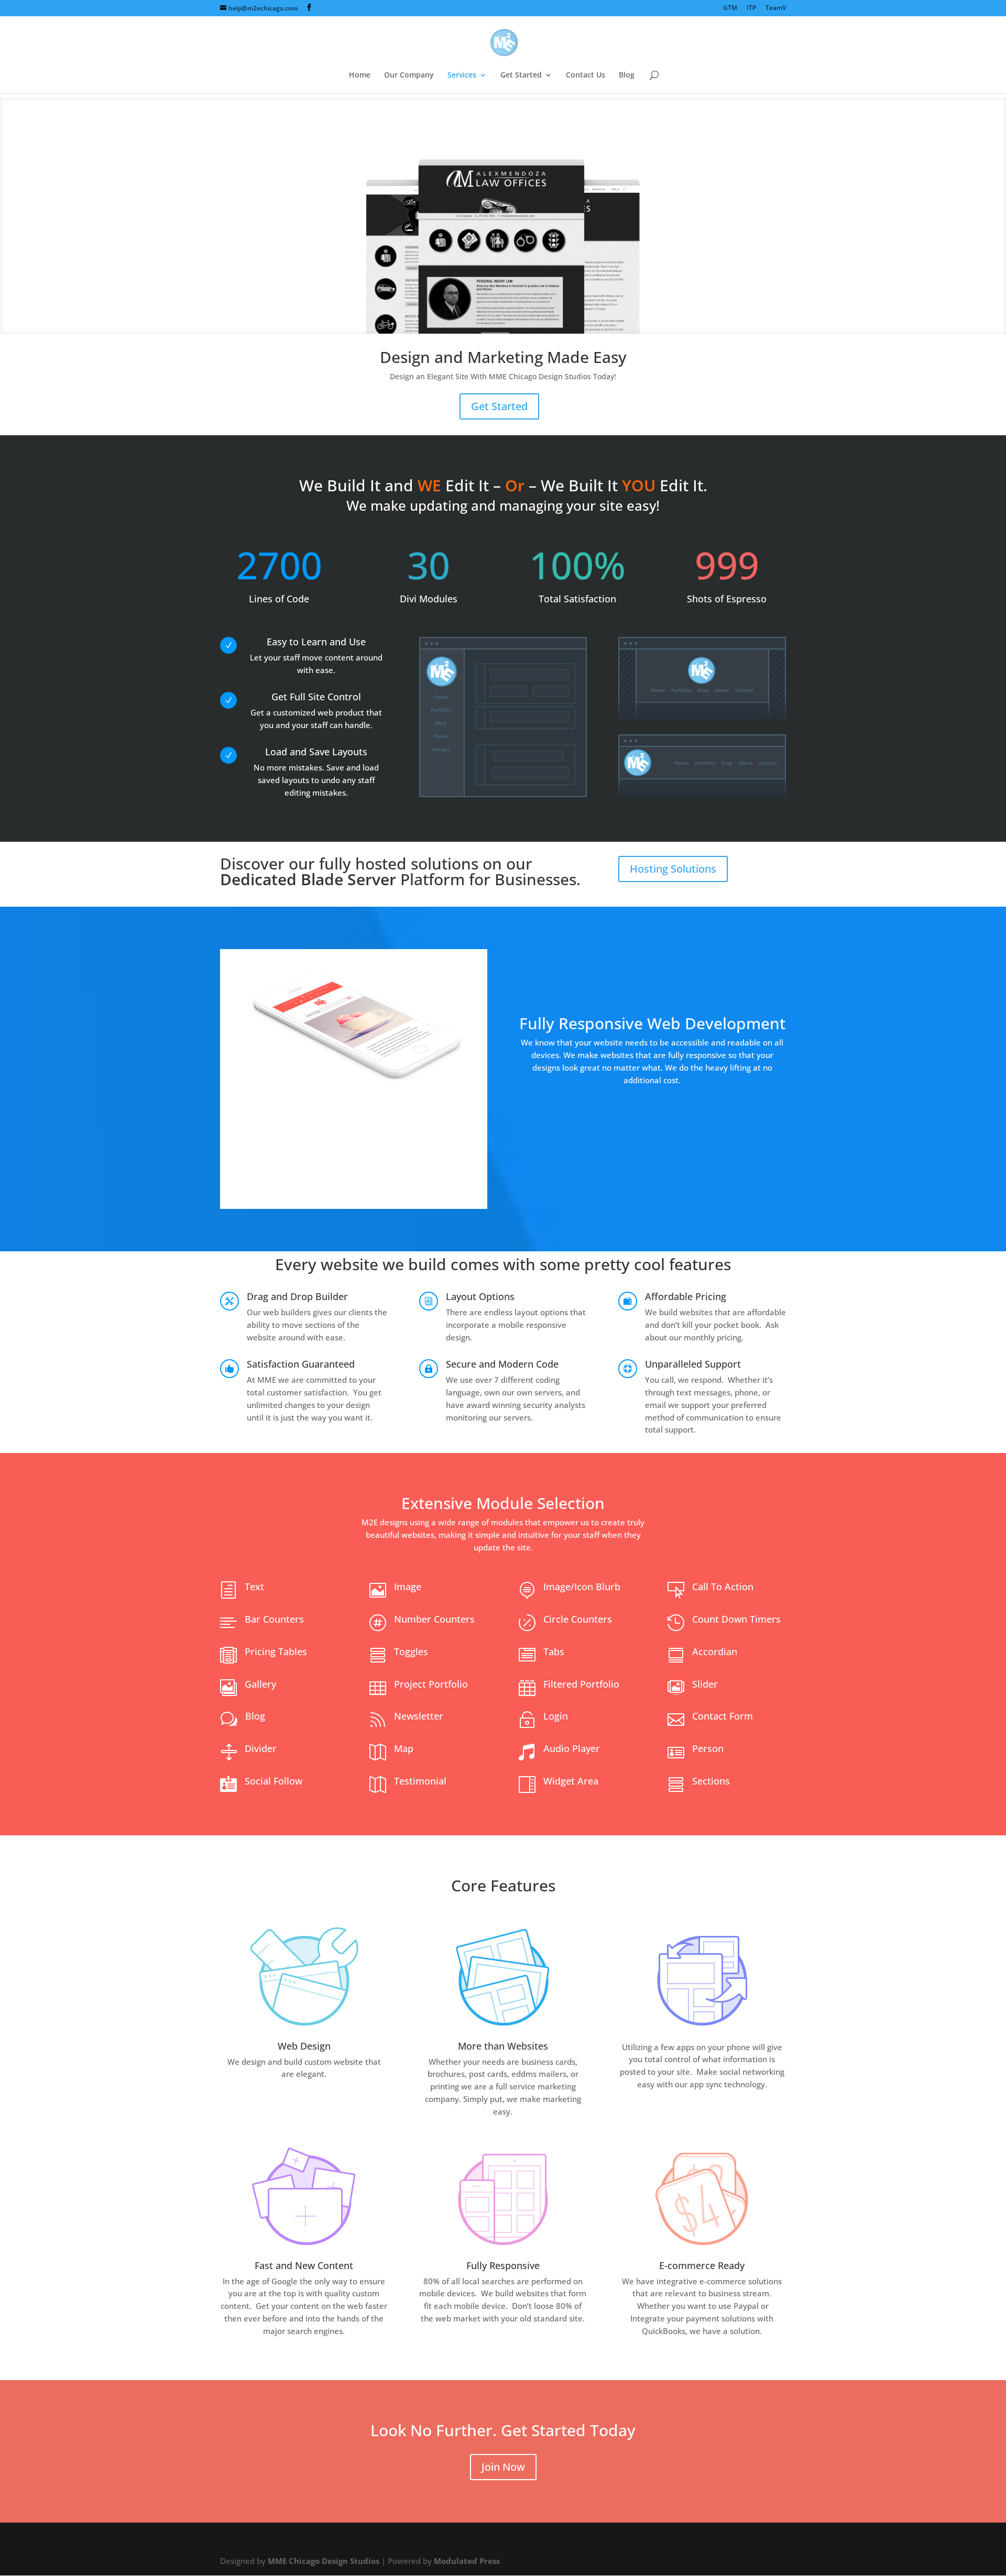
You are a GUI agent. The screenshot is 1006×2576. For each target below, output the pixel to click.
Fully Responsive (503, 2265)
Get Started (521, 75)
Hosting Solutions (673, 869)
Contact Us (586, 75)
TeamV (776, 8)
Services (462, 75)
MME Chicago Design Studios (324, 2561)
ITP (751, 8)
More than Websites (503, 2046)
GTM (730, 8)
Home (360, 75)
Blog (627, 75)
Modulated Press (467, 2561)
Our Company (409, 75)
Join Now (503, 2467)
